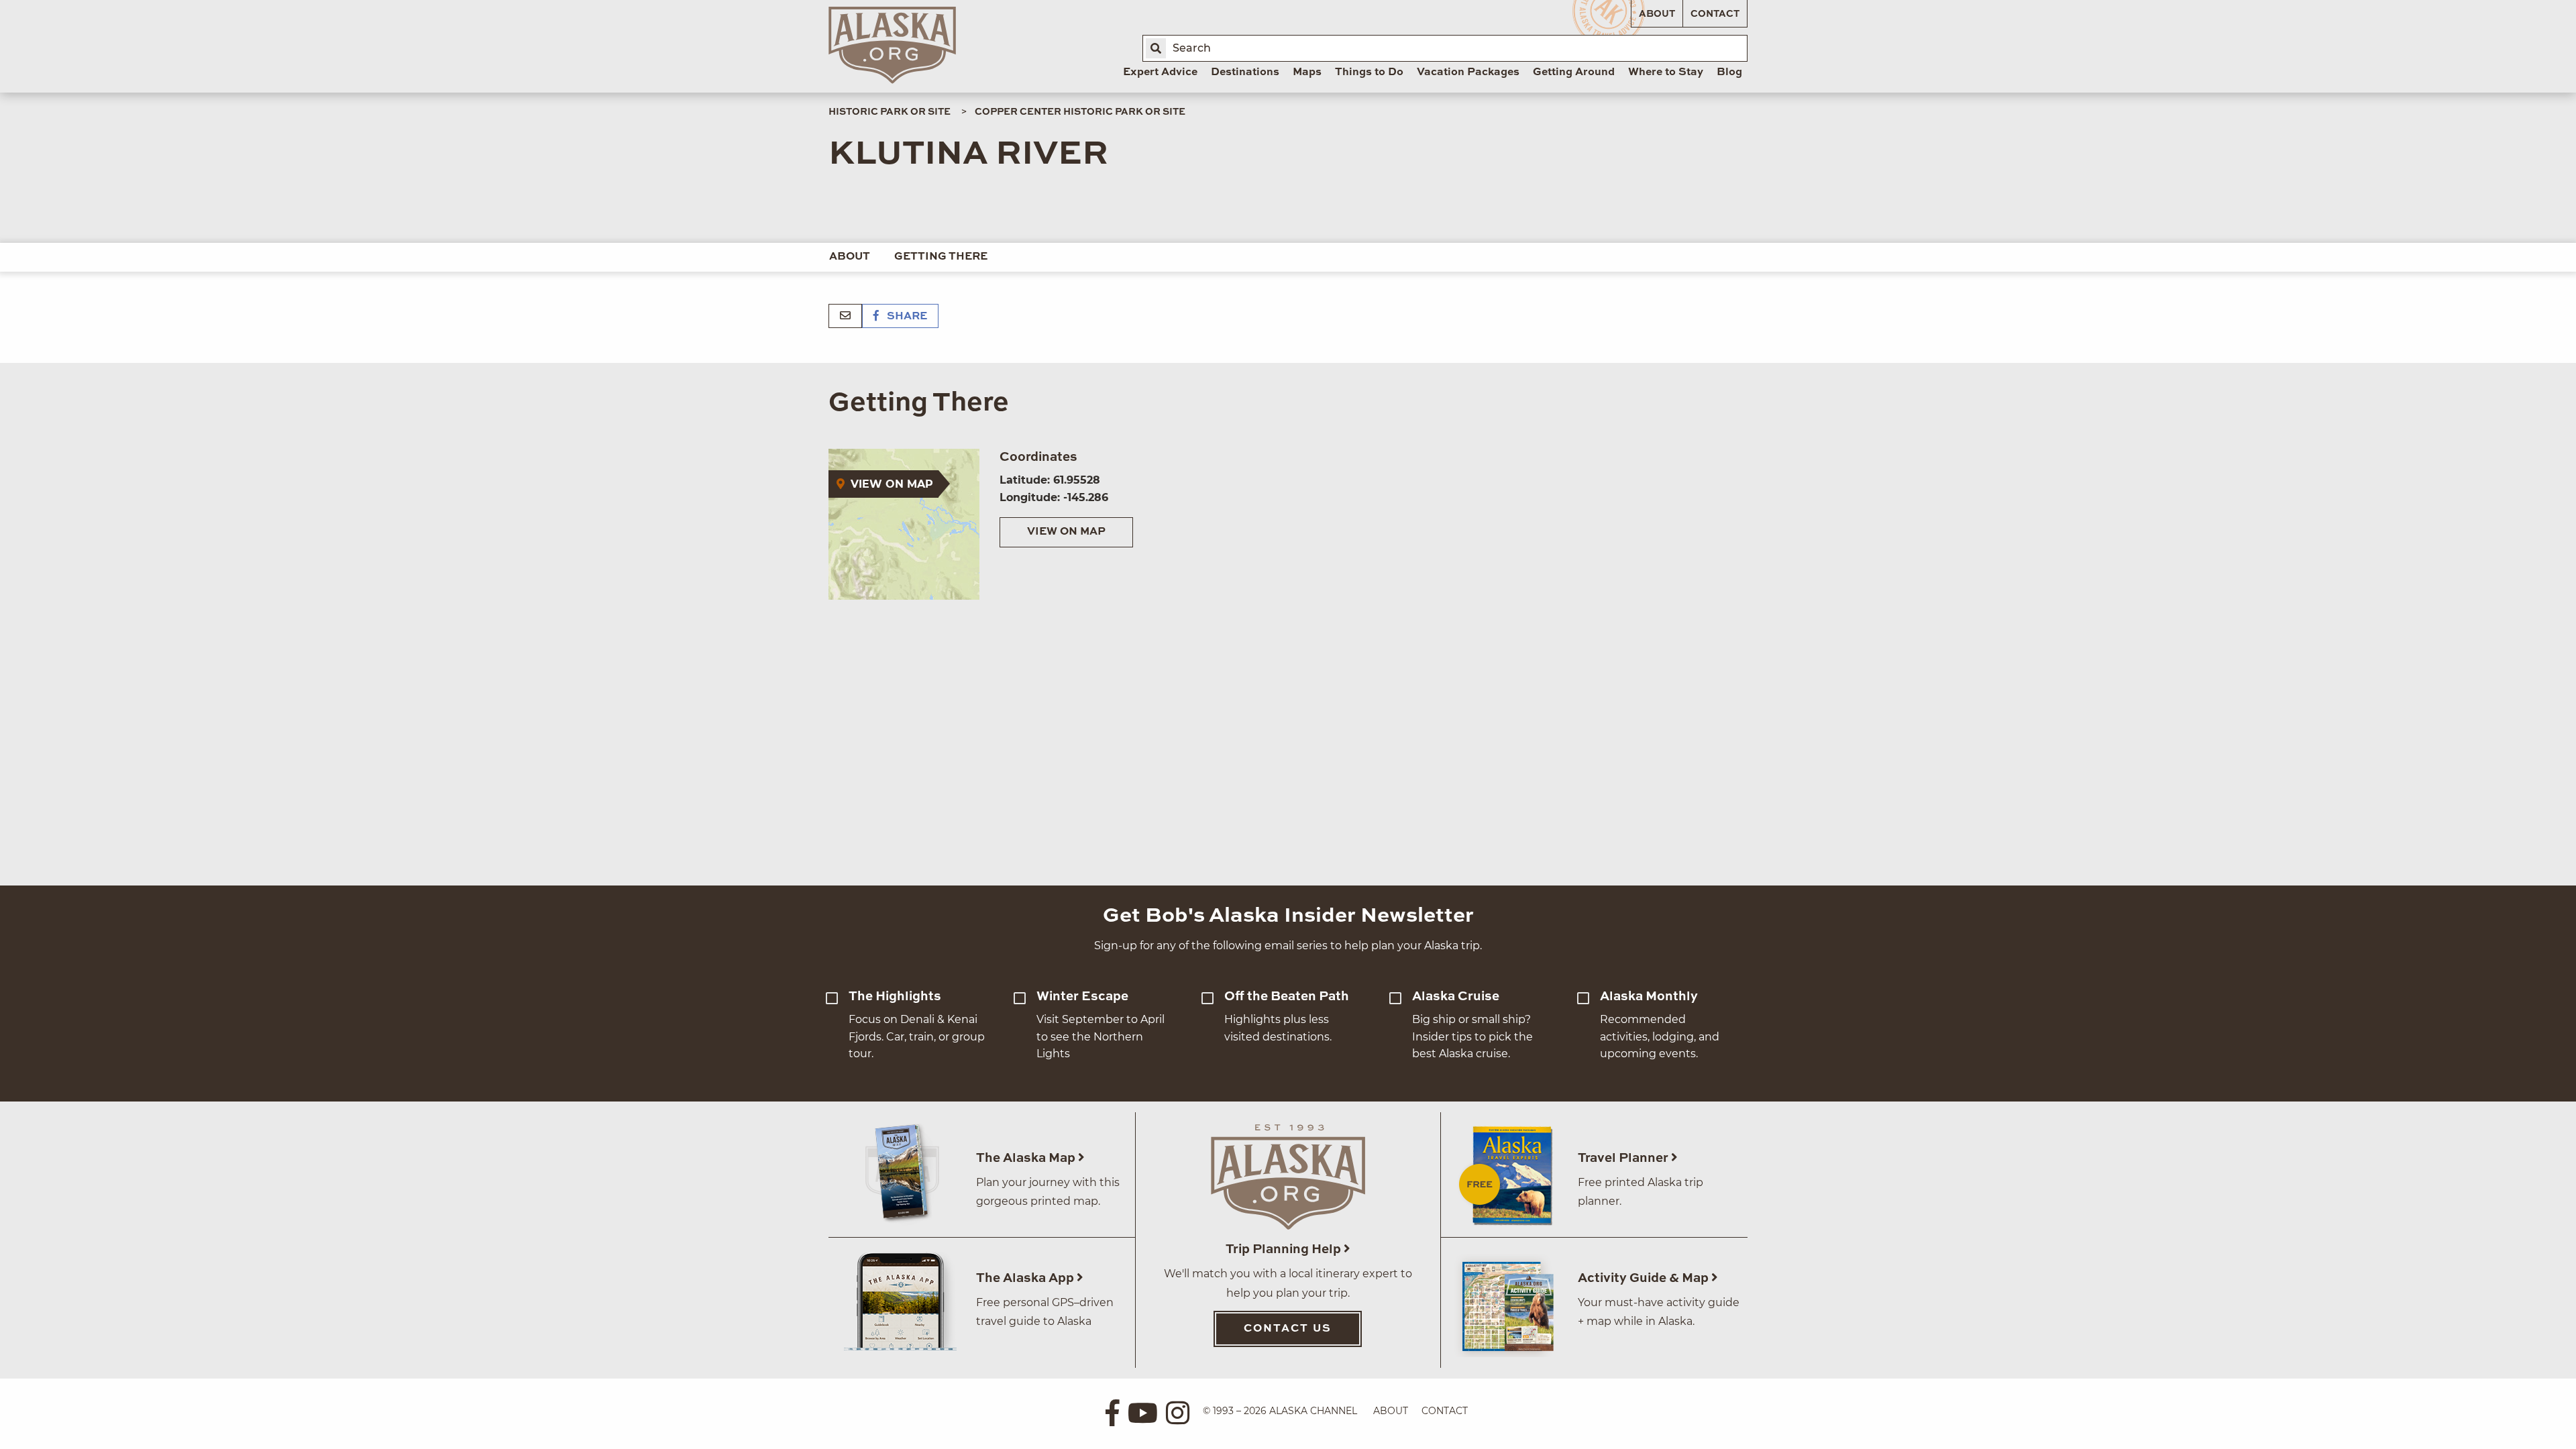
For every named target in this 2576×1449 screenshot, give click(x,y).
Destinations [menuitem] (1245, 72)
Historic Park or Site (890, 112)
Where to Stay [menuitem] (1666, 72)
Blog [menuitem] (1729, 72)
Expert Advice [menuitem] (1160, 72)
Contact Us (1288, 1329)
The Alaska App (1026, 1278)
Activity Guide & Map (1645, 1278)
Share (906, 317)
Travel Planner (1624, 1158)
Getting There (941, 257)
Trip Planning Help (1285, 1249)
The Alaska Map (1027, 1158)
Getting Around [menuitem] (1574, 72)
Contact (1715, 14)
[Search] (1156, 48)
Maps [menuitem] (1307, 72)
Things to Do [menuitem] (1369, 72)
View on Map (1066, 532)
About (1657, 14)
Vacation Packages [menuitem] (1468, 72)
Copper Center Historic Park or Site (1080, 112)
